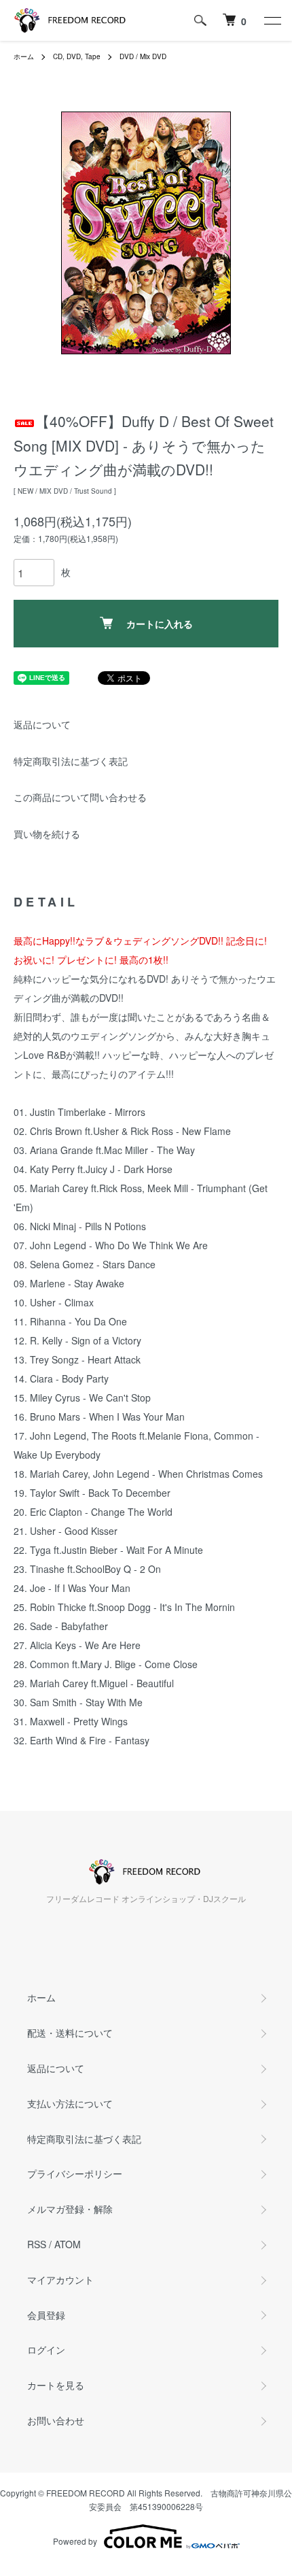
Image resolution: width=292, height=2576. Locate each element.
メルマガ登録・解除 (70, 2209)
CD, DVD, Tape (77, 56)
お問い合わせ (56, 2420)
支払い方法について (70, 2103)
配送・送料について (70, 2033)
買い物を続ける (47, 834)
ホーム (24, 56)
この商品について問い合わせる (80, 797)
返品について (42, 724)
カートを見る (56, 2385)
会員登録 (46, 2315)
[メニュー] (272, 20)
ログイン (46, 2350)
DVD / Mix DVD (143, 56)
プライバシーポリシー (75, 2173)
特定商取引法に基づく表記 (71, 761)
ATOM (68, 2244)
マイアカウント (60, 2280)
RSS (37, 2244)
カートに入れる (160, 624)
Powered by (75, 2541)
